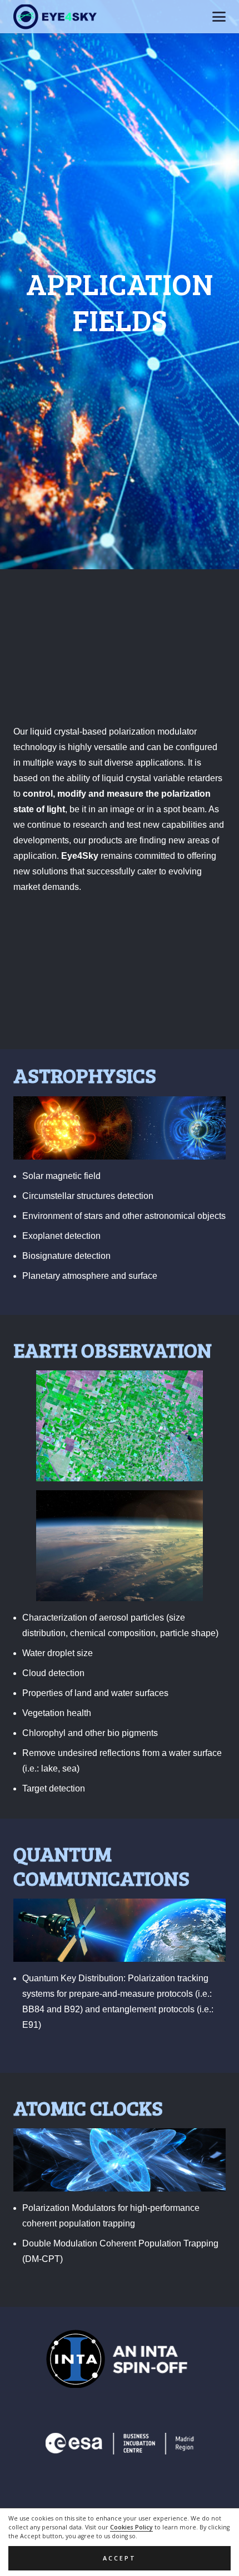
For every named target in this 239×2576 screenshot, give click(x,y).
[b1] (120, 2359)
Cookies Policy (131, 2527)
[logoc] (55, 17)
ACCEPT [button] (120, 2558)
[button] (219, 17)
